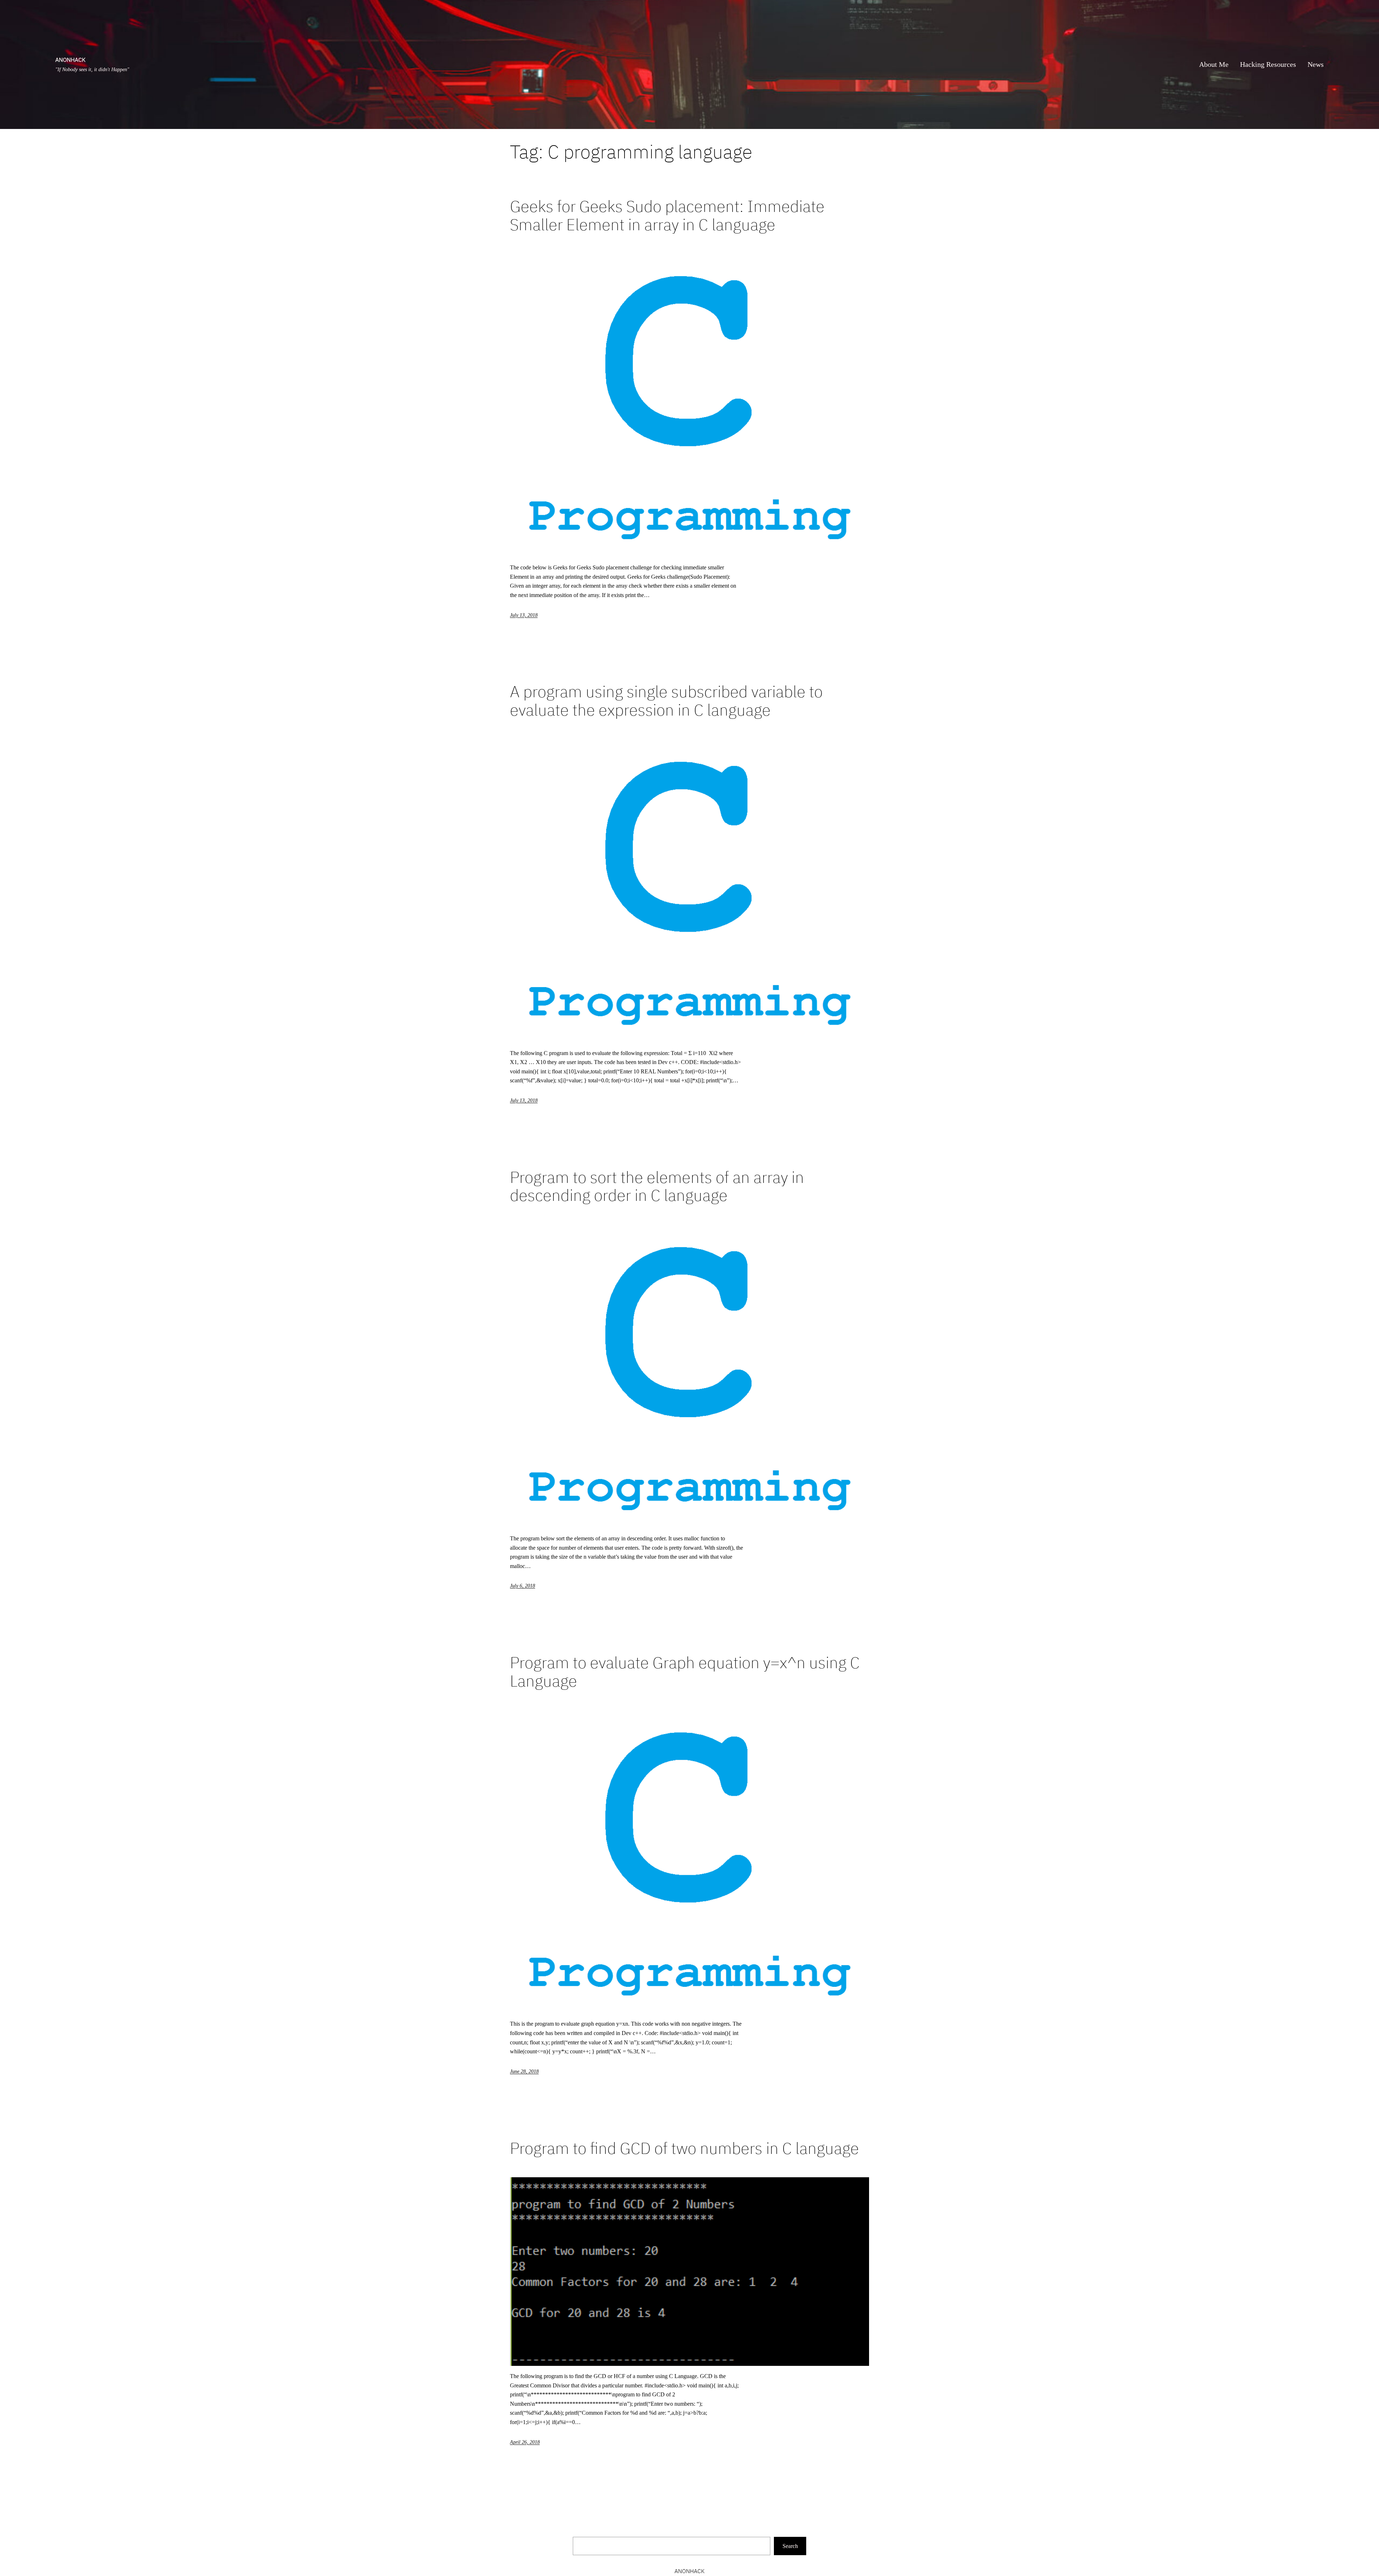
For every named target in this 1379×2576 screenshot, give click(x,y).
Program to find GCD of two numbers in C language (684, 2148)
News (1316, 64)
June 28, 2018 (524, 2071)
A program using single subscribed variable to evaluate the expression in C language (666, 701)
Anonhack (70, 60)
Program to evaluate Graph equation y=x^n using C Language (685, 1672)
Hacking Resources (1268, 64)
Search (790, 2546)
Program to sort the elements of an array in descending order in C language (657, 1186)
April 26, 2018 (525, 2442)
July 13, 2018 (524, 615)
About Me (1214, 64)
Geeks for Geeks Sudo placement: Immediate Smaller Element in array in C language (667, 215)
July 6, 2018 (523, 1586)
